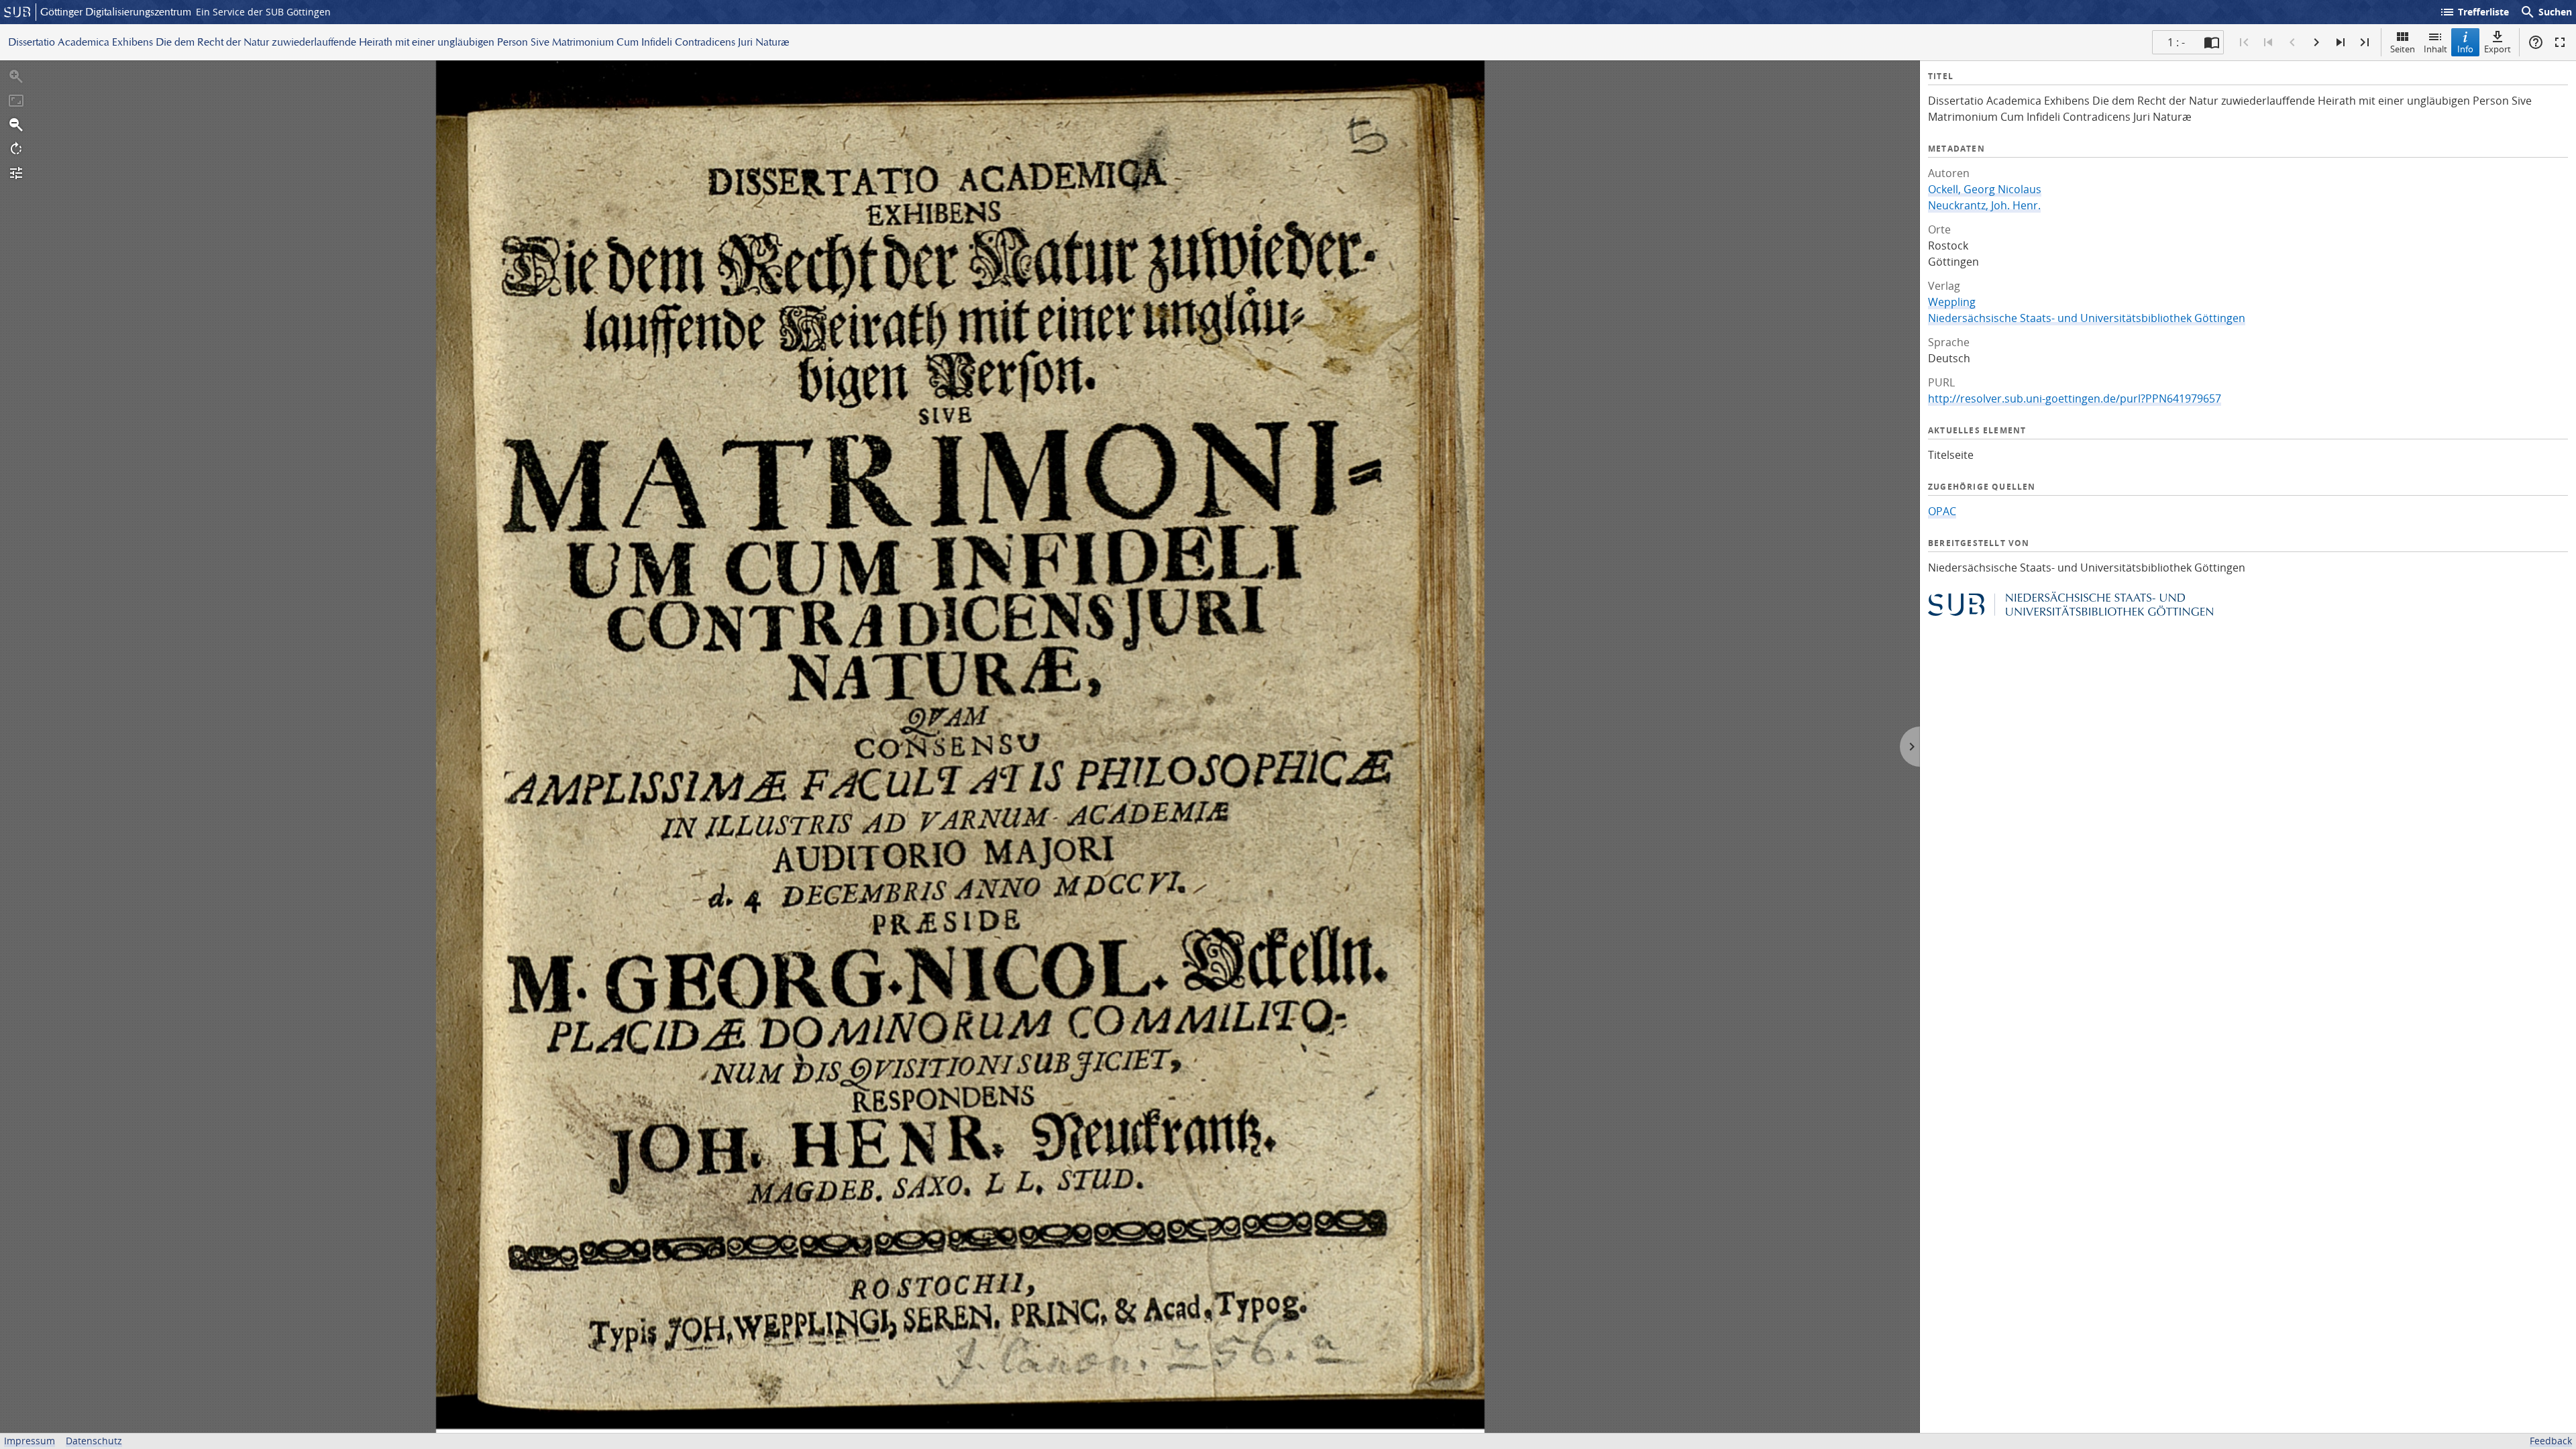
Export (2498, 49)
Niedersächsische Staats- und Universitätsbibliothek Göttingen (2087, 318)
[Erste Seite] (2244, 42)
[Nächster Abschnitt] (2341, 42)
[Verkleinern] (16, 125)
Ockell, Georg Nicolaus (1985, 189)
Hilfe (2536, 42)
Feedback (2551, 1441)
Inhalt (2435, 49)
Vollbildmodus (2560, 42)
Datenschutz (94, 1441)
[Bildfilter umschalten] (16, 173)
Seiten (2403, 49)
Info (2465, 49)
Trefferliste (2474, 12)
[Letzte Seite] (2365, 42)
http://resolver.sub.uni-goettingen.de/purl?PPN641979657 (2075, 398)
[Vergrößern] (16, 76)
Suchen (2546, 12)
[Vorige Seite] (2292, 42)
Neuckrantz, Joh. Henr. (1984, 205)
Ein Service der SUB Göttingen (263, 12)
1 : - (2176, 42)
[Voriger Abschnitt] (2268, 42)
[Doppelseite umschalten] (2212, 42)
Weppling (1952, 302)
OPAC (1942, 511)
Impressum (30, 1441)
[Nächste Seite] (2316, 42)
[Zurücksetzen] (16, 101)
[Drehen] (16, 149)
